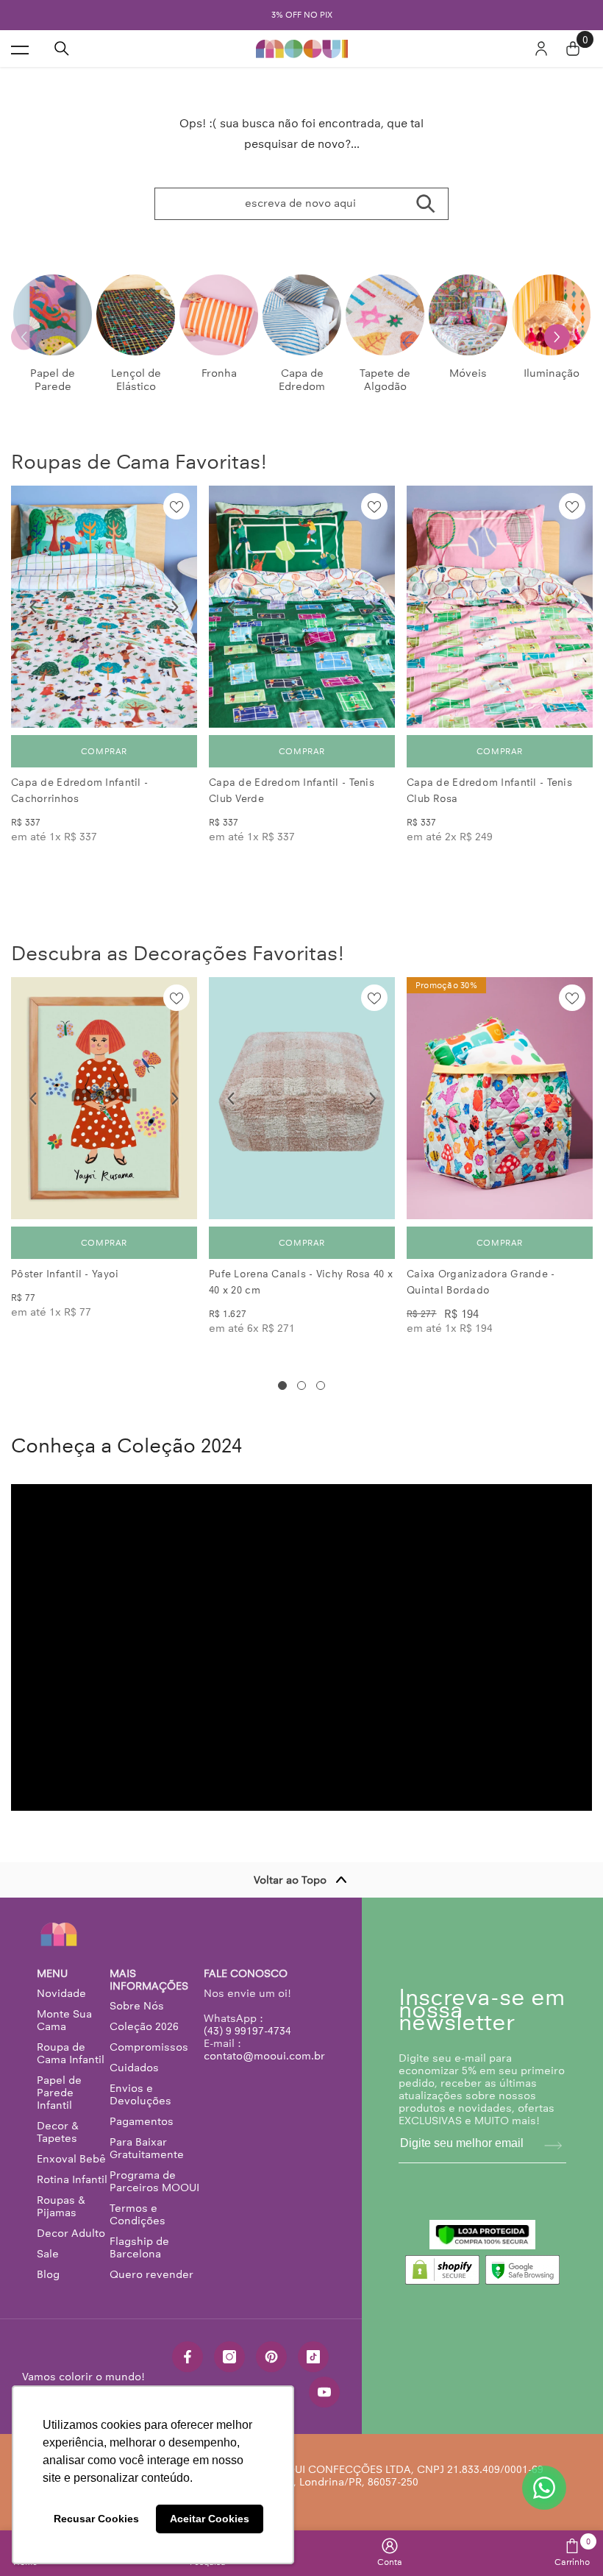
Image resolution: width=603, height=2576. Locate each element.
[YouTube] (324, 2392)
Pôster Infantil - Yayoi (65, 1274)
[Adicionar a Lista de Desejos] (176, 506)
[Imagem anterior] (33, 607)
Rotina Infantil (72, 2179)
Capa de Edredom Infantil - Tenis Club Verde (292, 791)
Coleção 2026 (144, 2026)
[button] (557, 337)
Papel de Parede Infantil (59, 2093)
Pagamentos (142, 2121)
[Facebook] (188, 2357)
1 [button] (282, 1385)
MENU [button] (52, 1974)
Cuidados (134, 2068)
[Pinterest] (271, 2357)
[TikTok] (313, 2357)
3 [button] (321, 1385)
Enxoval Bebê (71, 2159)
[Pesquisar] (62, 49)
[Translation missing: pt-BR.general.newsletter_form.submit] (553, 2146)
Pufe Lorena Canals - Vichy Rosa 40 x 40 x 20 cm (301, 1282)
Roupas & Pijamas (61, 2206)
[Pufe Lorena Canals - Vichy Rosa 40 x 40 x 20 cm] (302, 1098)
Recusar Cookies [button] (96, 2519)
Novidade (61, 1993)
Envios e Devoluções (140, 2094)
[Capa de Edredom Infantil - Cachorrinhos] (104, 607)
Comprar (104, 751)
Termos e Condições (138, 2214)
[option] (301, 15)
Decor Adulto (71, 2233)
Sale (48, 2254)
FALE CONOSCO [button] (246, 1974)
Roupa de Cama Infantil (71, 2053)
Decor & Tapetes (58, 2132)
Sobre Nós (137, 2006)
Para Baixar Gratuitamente (147, 2148)
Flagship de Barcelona (139, 2247)
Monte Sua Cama (64, 2020)
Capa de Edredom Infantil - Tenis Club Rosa (489, 791)
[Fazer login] (541, 49)
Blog (48, 2274)
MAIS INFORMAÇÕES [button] (149, 1980)
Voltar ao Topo (290, 1880)
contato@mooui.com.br (264, 2056)
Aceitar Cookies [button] (210, 2519)
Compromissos (149, 2047)
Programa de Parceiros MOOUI (154, 2181)
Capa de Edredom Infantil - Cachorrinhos (79, 791)
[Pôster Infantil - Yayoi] (104, 1098)
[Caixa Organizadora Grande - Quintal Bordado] (500, 1098)
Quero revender (151, 2274)
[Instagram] (229, 2357)
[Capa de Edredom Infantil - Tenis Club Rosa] (500, 607)
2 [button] (301, 1385)
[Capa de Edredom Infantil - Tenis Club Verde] (302, 607)
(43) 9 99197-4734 (247, 2031)
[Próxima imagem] (175, 607)
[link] (390, 2552)
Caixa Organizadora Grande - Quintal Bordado (481, 1282)
